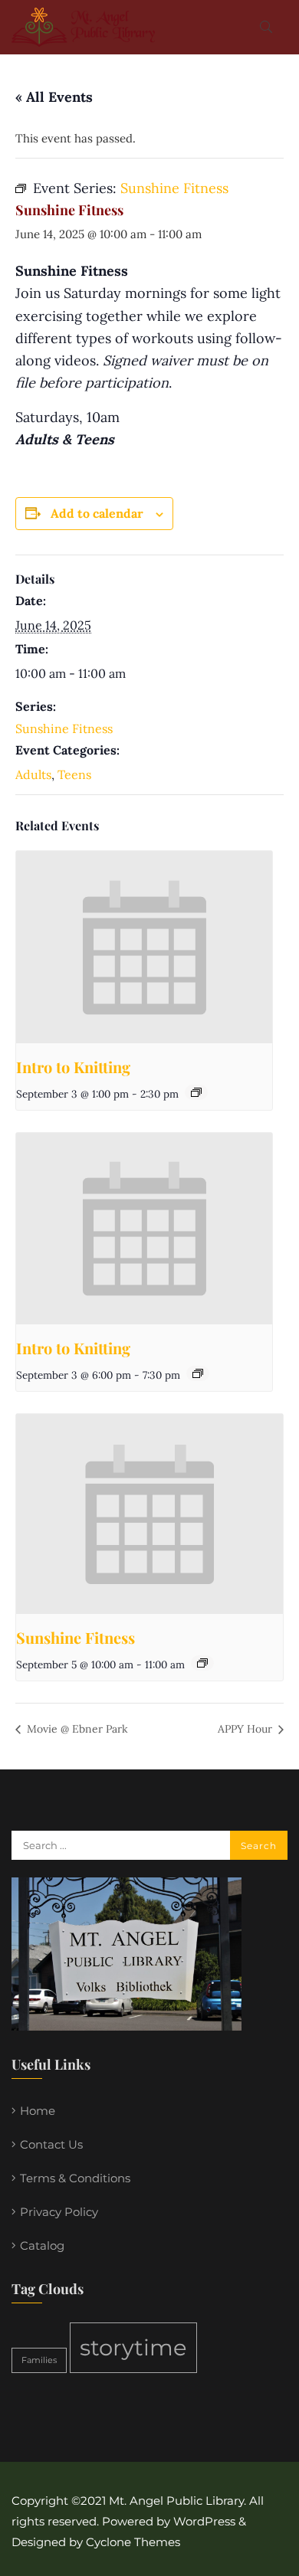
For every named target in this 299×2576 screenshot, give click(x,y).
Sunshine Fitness (64, 728)
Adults (33, 774)
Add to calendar (97, 513)
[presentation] (144, 947)
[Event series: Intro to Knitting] (196, 1092)
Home (38, 2111)
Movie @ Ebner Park (76, 1729)
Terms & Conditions (75, 2178)
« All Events (54, 97)
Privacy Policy (59, 2212)
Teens (74, 774)
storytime (133, 2347)
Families (39, 2360)
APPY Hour (246, 1729)
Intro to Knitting (73, 1067)
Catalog (42, 2245)
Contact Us (51, 2144)
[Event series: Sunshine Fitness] (202, 1663)
